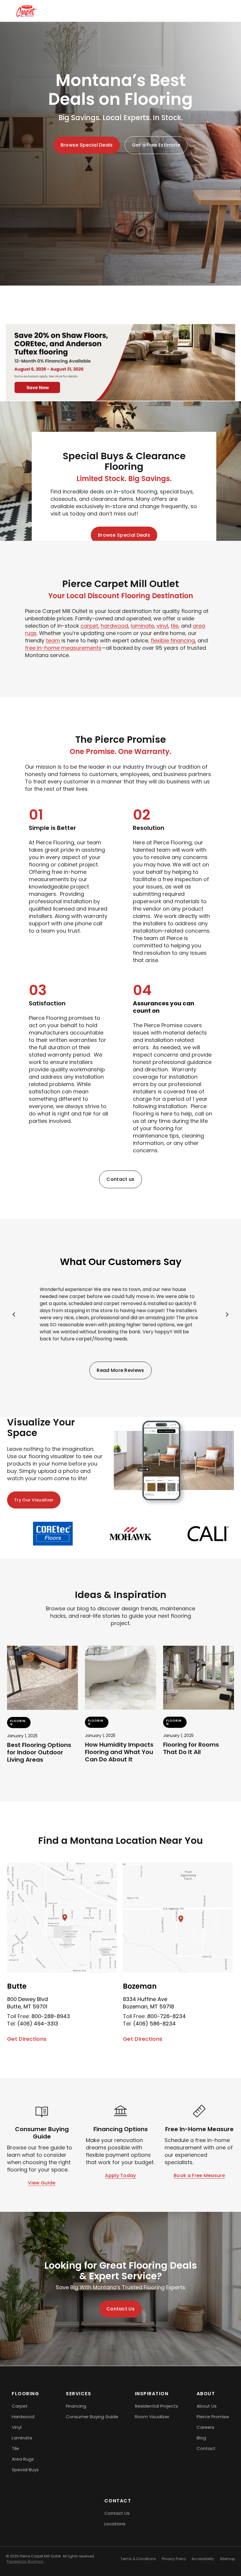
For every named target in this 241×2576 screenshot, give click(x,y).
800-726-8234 (166, 2016)
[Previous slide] (14, 1314)
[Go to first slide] (227, 1314)
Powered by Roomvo (25, 2561)
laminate (142, 626)
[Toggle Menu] (219, 11)
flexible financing (173, 640)
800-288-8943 (51, 2016)
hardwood (114, 626)
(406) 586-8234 (154, 2024)
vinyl (162, 626)
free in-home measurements (63, 648)
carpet (89, 626)
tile (175, 626)
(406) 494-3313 (38, 2024)
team (53, 640)
